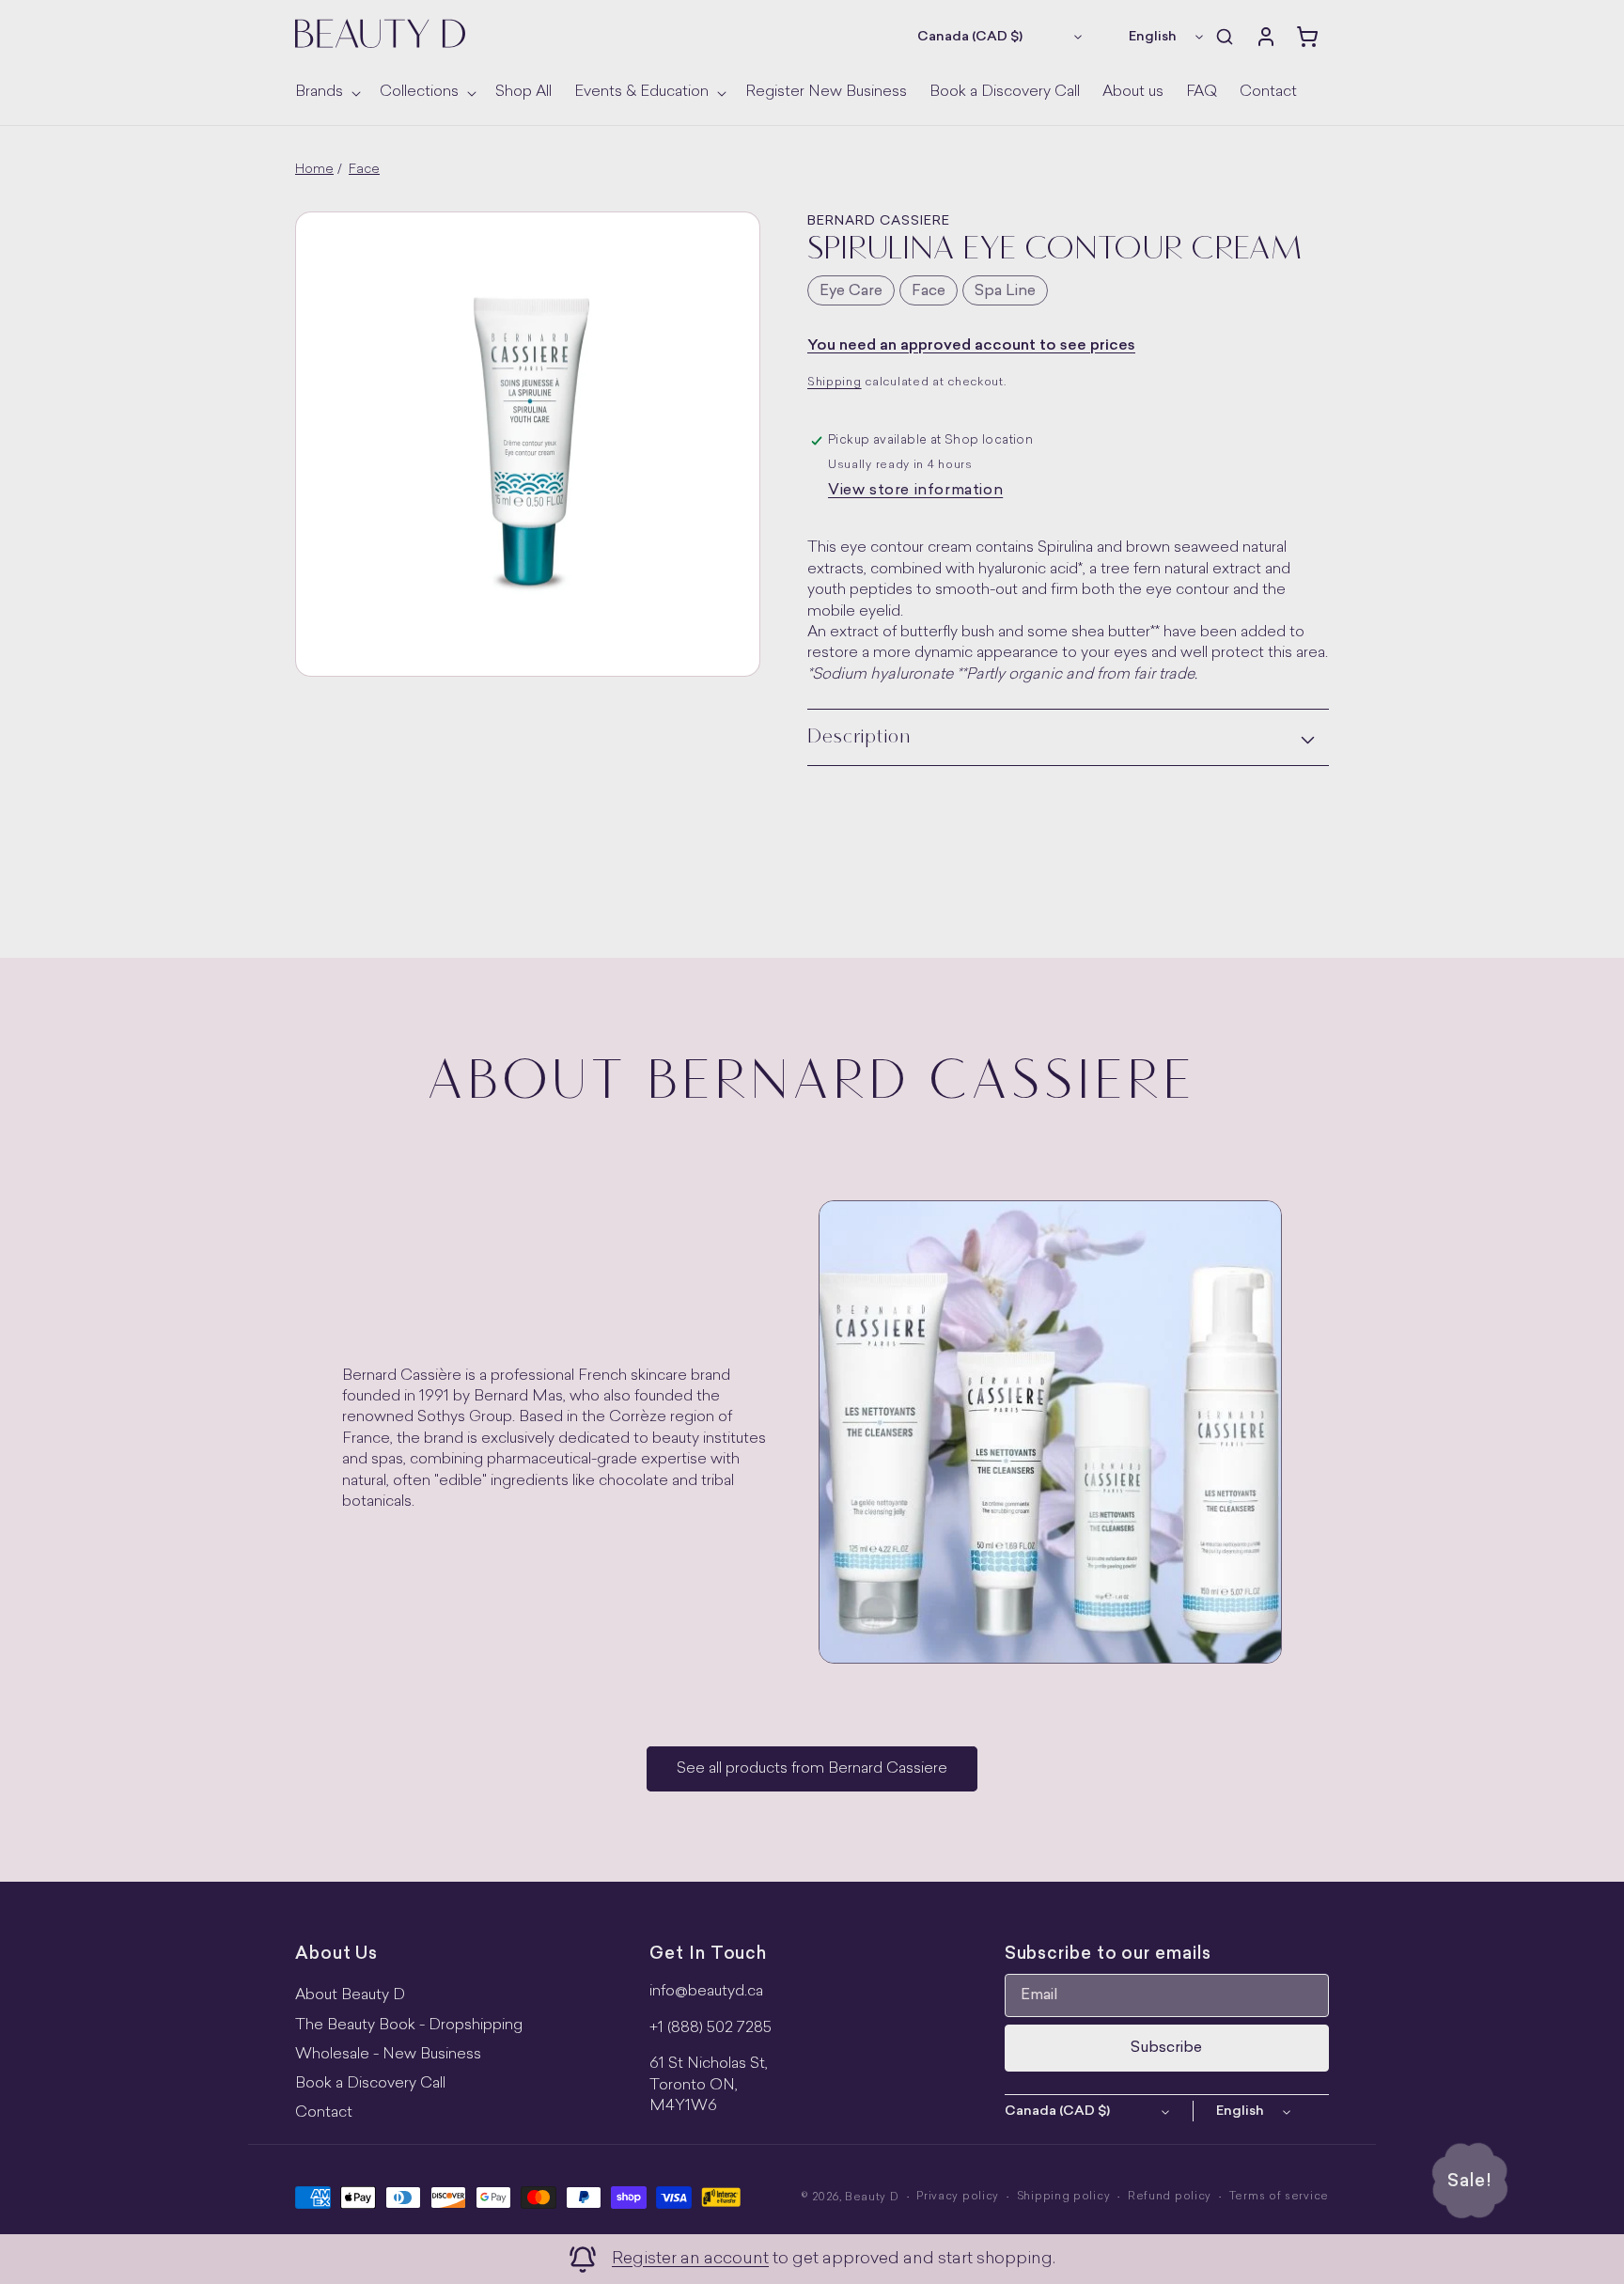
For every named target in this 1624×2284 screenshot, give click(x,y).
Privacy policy (958, 2197)
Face (364, 170)
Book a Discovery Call (370, 2084)
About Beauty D (350, 1995)
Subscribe (1166, 2048)
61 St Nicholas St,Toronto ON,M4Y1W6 (709, 2085)
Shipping (835, 383)
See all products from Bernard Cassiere (812, 1769)
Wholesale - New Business (388, 2055)
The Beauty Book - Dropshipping (409, 2026)
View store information (915, 491)
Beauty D (872, 2198)
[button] (326, 93)
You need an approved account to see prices (971, 346)
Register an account (690, 2259)
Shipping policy (1064, 2197)
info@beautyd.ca (706, 1992)
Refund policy (1170, 2197)
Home (314, 170)
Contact (324, 2113)
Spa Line (1005, 291)
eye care (851, 291)
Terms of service (1279, 2197)
